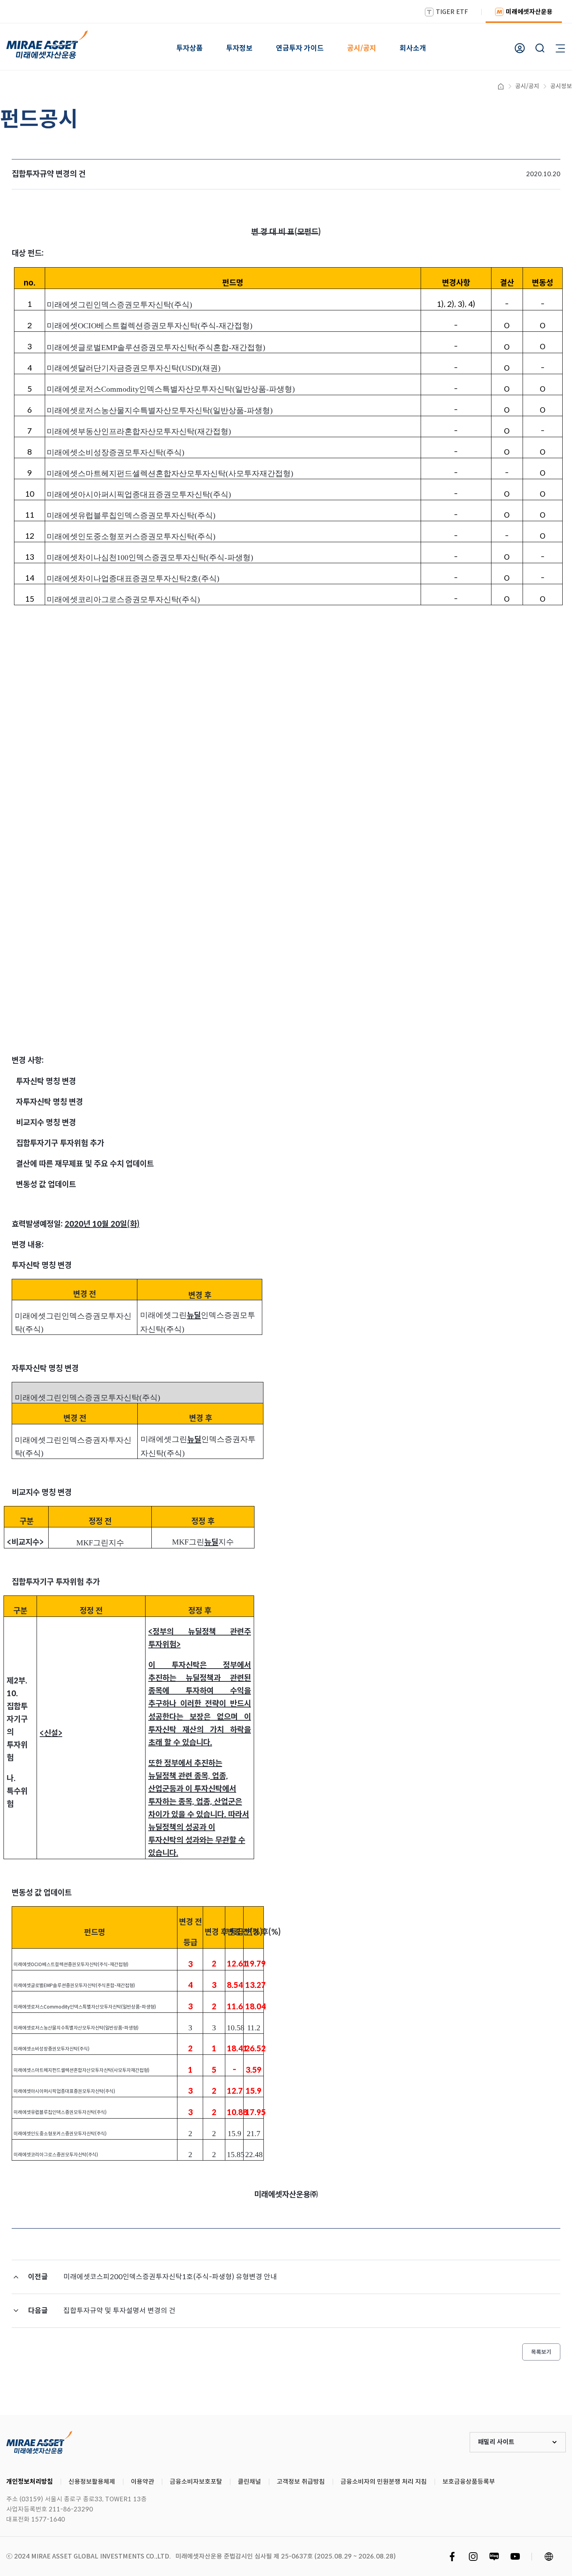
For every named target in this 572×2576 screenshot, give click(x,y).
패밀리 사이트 (496, 2442)
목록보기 (541, 2352)
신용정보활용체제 (92, 2482)
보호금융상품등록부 (469, 2482)
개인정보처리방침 (30, 2482)
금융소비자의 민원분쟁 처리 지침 (384, 2482)
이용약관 (142, 2482)
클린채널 (249, 2482)
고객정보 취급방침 (301, 2482)
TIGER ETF (452, 12)
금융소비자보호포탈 (196, 2482)
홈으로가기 (501, 86)
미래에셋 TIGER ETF (39, 2442)
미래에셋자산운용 (529, 12)
